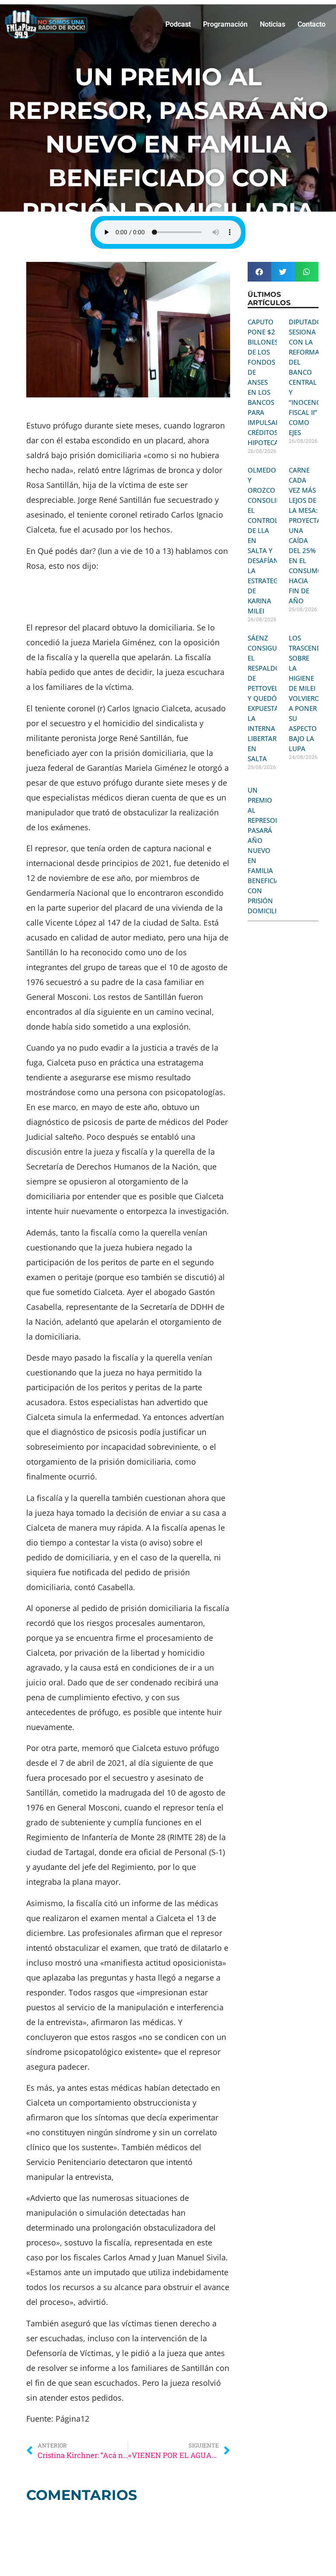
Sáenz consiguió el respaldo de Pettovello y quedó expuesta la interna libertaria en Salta (267, 698)
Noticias (273, 24)
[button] (259, 272)
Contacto (311, 24)
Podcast (178, 24)
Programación (225, 24)
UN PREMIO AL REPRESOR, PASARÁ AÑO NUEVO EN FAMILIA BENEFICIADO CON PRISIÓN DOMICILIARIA (269, 850)
